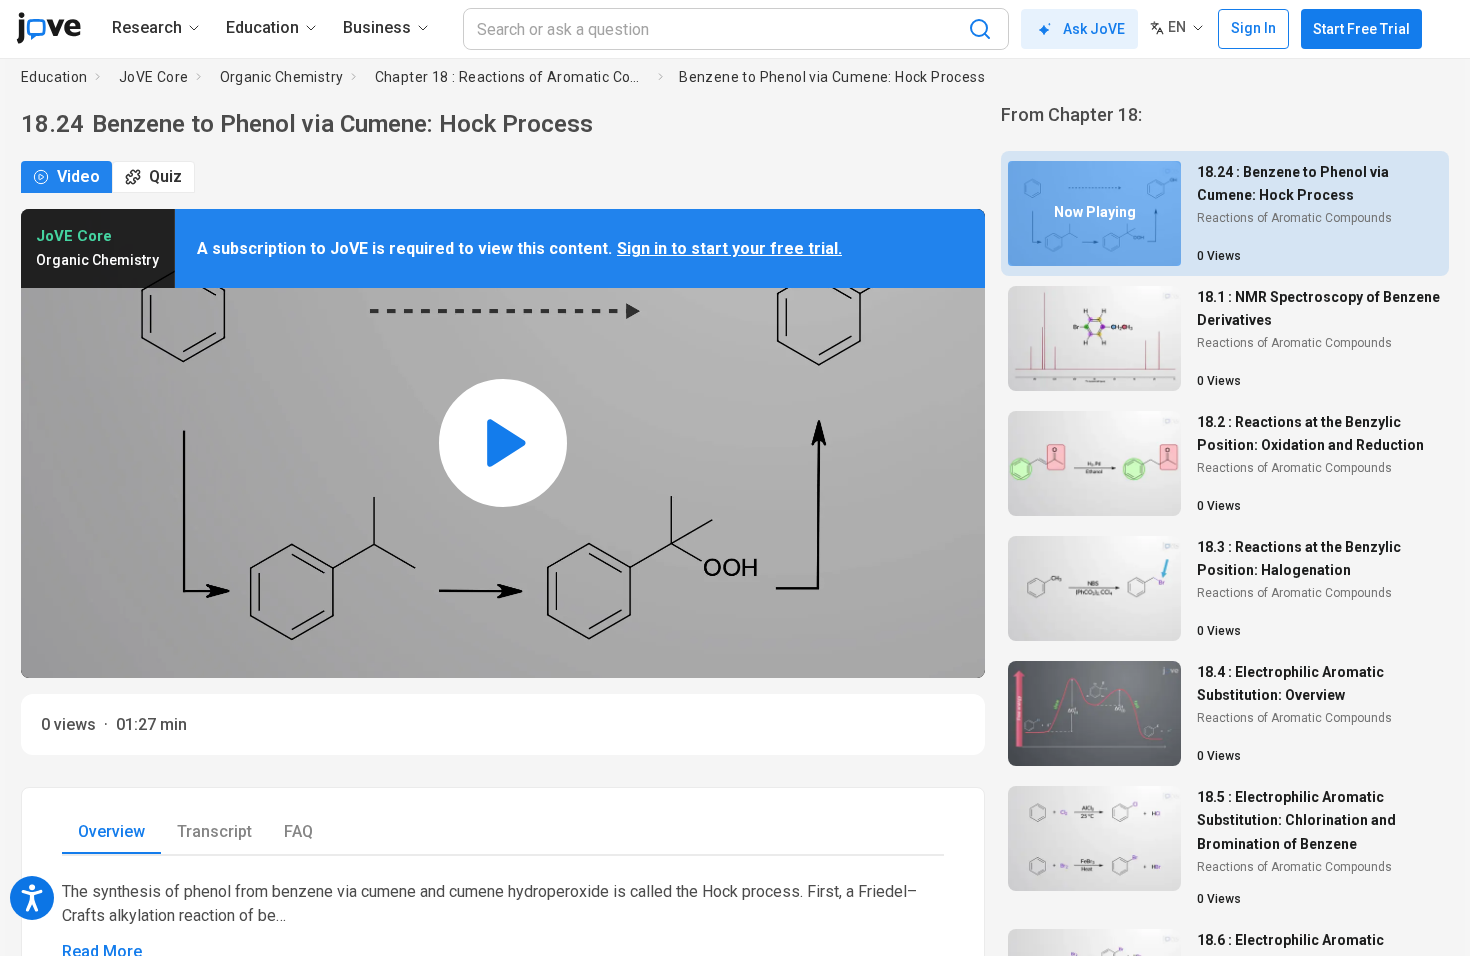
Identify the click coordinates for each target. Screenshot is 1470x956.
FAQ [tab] (298, 831)
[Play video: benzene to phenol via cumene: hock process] (503, 443)
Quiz (165, 176)
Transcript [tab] (214, 831)
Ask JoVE (1094, 29)
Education (54, 77)
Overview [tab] (111, 831)
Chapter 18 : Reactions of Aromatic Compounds (512, 77)
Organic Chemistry (282, 77)
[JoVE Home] (48, 28)
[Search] (980, 29)
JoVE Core (154, 77)
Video (78, 176)
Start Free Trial (1361, 29)
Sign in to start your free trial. (729, 248)
